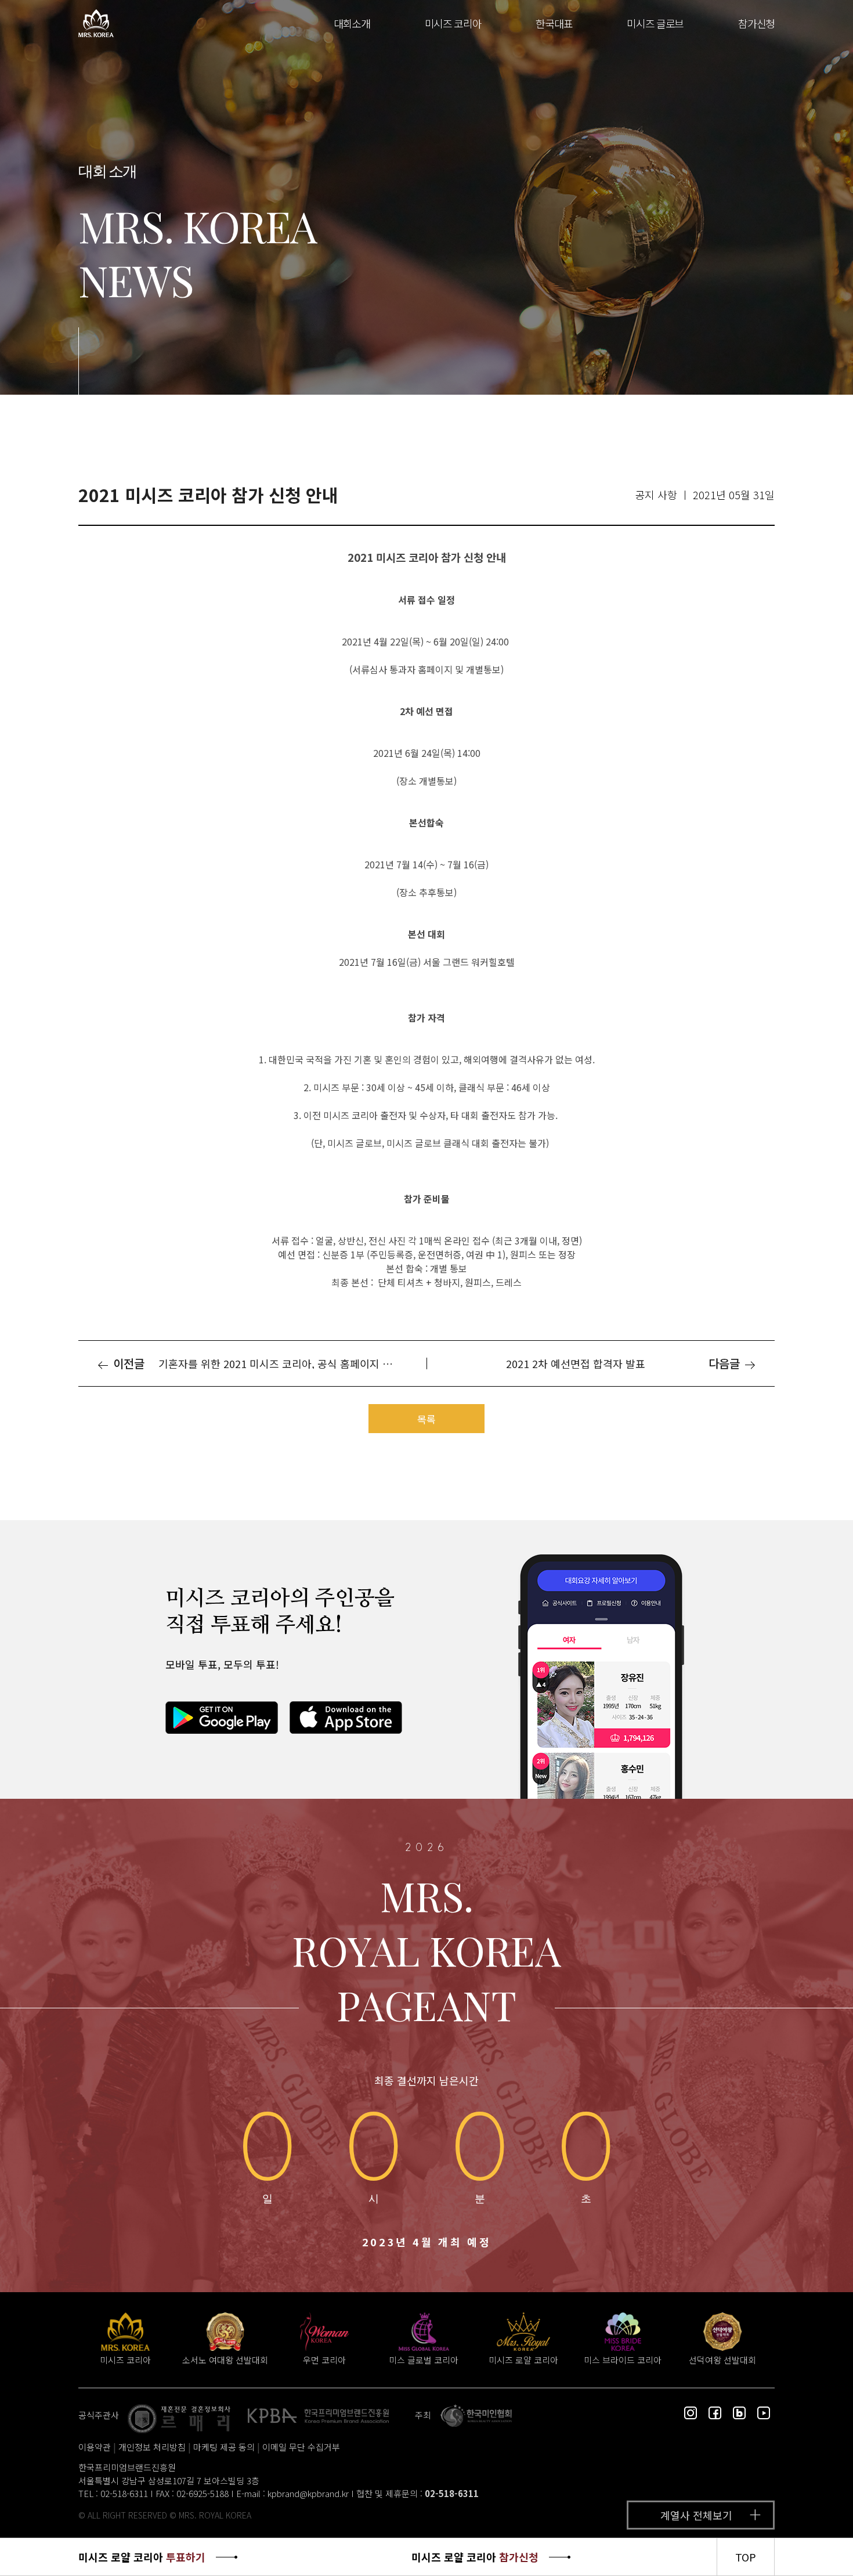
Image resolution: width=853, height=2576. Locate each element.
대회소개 (352, 23)
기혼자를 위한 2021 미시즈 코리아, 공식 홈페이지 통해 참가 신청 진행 (283, 1363)
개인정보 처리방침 (152, 2447)
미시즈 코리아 (453, 23)
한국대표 (554, 23)
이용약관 (95, 2447)
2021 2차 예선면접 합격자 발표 (576, 1363)
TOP (746, 2557)
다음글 (726, 1363)
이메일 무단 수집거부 (301, 2447)
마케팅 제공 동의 (224, 2447)
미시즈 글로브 (655, 23)
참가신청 (756, 23)
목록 (426, 1419)
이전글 (127, 1363)
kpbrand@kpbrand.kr (308, 2493)
